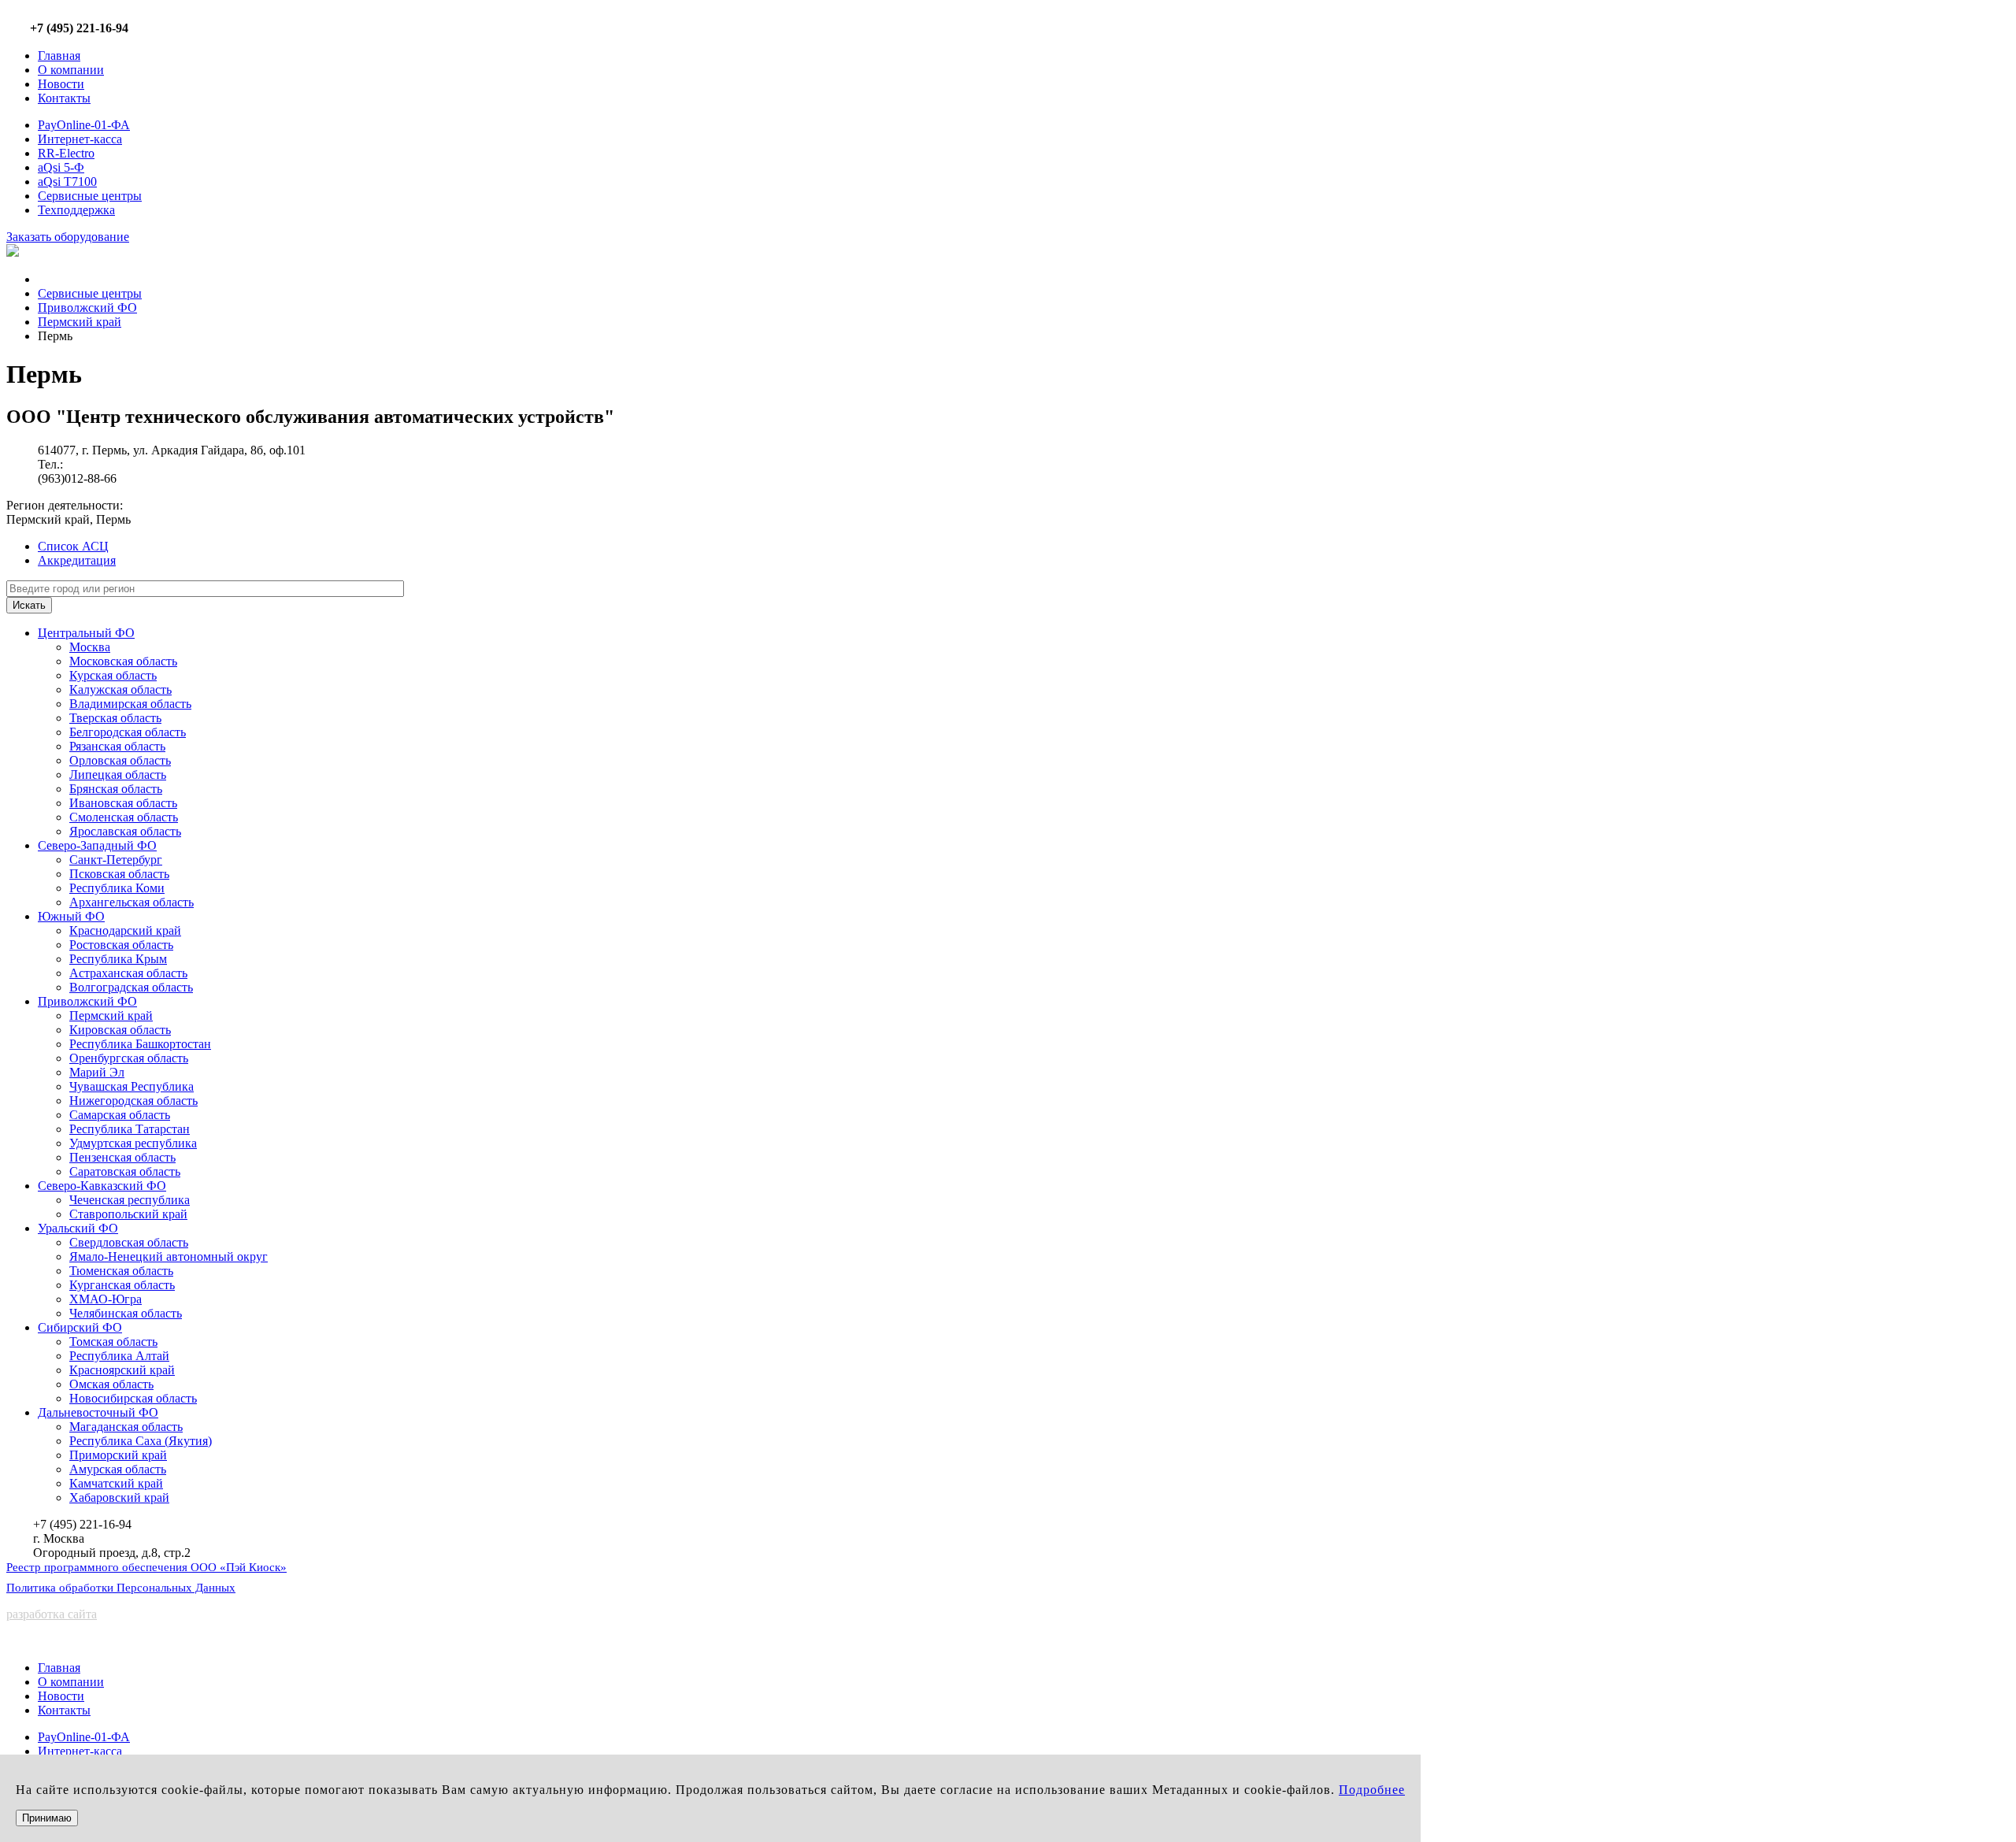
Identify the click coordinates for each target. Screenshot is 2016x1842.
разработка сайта (52, 1614)
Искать (29, 605)
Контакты (64, 98)
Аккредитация (77, 560)
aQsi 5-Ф (61, 167)
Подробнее (1372, 1790)
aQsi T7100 (67, 182)
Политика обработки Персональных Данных (121, 1588)
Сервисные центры (90, 196)
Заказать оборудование (68, 237)
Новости (61, 84)
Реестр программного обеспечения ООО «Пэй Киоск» (146, 1567)
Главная (59, 56)
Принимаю (47, 1818)
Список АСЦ (73, 546)
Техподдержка (76, 210)
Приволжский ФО (87, 308)
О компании (71, 70)
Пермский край (80, 322)
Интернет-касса (80, 139)
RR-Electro (66, 153)
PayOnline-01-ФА (84, 125)
